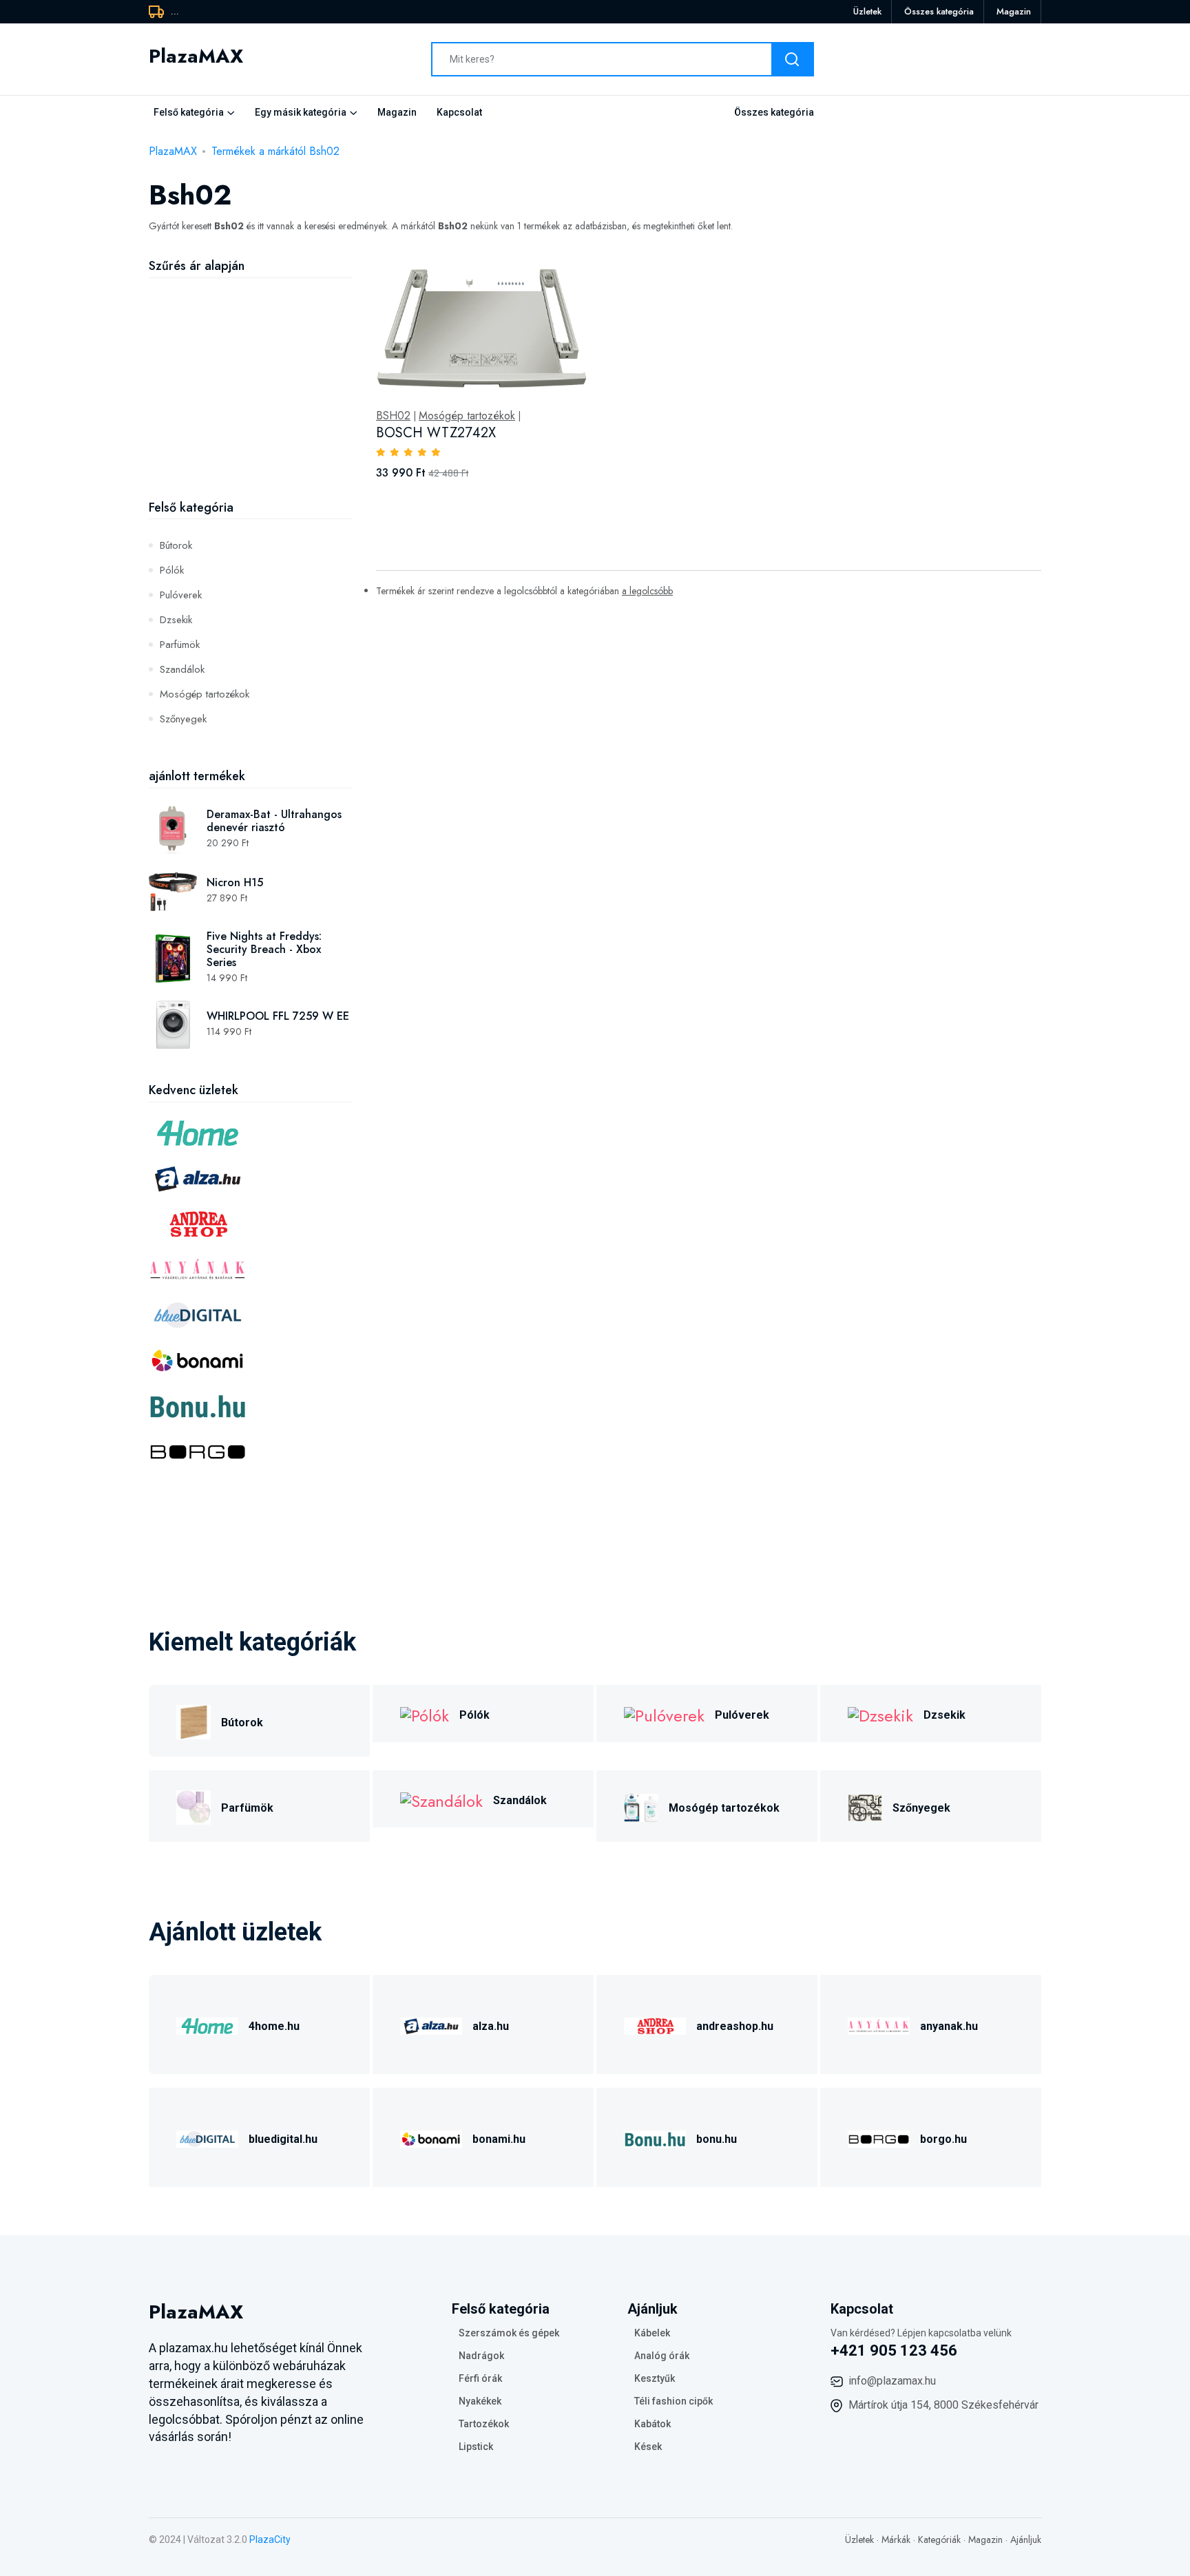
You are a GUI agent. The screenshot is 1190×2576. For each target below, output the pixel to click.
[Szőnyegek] (865, 1806)
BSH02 (393, 416)
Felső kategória (189, 112)
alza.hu (491, 2026)
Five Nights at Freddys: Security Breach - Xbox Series (264, 949)
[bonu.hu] (655, 2137)
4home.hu (274, 2026)
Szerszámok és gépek (509, 2333)
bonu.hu (717, 2139)
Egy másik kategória (301, 112)
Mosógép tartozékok (205, 694)
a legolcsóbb (647, 591)
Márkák (896, 2540)
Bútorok (176, 545)
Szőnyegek (183, 719)
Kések (648, 2447)
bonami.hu (499, 2139)
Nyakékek (480, 2401)
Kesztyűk (655, 2378)
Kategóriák (939, 2540)
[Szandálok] (441, 1799)
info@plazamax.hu (892, 2381)
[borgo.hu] (879, 2137)
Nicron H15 (235, 882)
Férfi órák (480, 2378)
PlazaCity (270, 2540)
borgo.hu (943, 2139)
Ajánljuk (1026, 2540)
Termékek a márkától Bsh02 (275, 151)
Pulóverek (181, 595)
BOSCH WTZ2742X (436, 433)
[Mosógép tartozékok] (641, 1806)
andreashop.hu (735, 2026)
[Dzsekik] (880, 1714)
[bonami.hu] (431, 2137)
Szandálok (182, 669)
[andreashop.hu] (655, 2024)
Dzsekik (176, 620)
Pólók (172, 570)
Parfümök (180, 645)
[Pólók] (425, 1714)
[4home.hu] (207, 2024)
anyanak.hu (949, 2026)
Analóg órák (662, 2356)
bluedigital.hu (283, 2139)
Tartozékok (484, 2424)
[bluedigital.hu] (207, 2137)
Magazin (1014, 11)
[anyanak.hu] (879, 2024)
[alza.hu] (431, 2024)
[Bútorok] (194, 1720)
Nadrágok (481, 2356)
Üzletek (867, 11)
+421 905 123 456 (894, 2350)
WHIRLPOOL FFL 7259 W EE (278, 1016)
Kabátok (653, 2424)
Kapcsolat (459, 112)
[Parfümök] (194, 1806)
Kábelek (652, 2333)
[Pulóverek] (664, 1714)
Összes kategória (939, 11)
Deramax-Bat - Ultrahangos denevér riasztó (274, 821)
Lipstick (476, 2447)
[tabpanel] (709, 384)
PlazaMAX (173, 151)
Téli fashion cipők (674, 2401)
